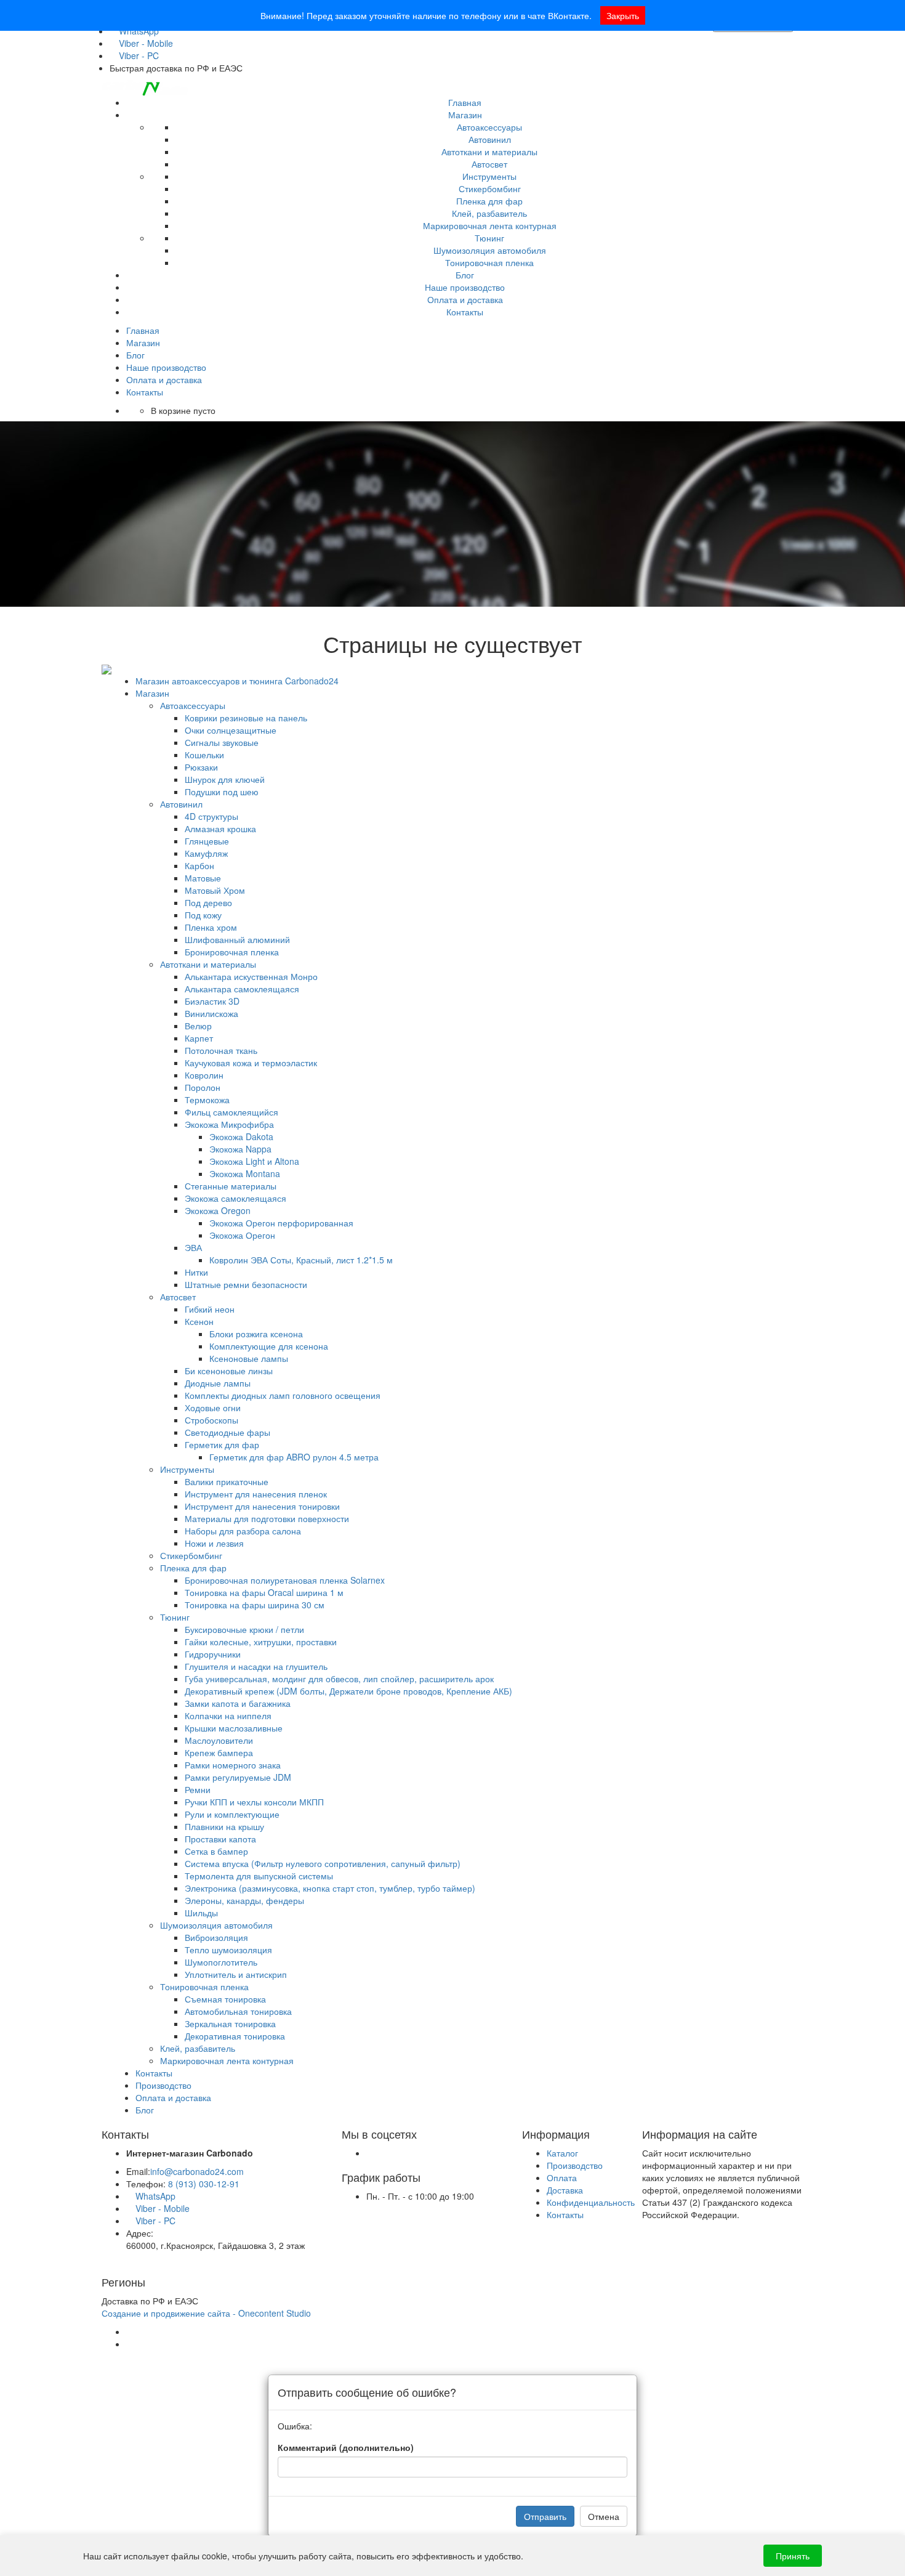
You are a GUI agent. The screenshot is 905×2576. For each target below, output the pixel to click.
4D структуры (211, 816)
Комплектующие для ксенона (269, 1346)
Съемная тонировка (225, 1999)
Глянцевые (207, 841)
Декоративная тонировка (235, 2036)
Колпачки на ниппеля (228, 1715)
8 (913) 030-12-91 (204, 2184)
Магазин (465, 115)
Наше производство (465, 287)
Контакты (465, 312)
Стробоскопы (211, 1420)
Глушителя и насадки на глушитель (256, 1666)
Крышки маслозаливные (234, 1728)
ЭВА (193, 1247)
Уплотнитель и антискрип (236, 1974)
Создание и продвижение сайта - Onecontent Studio (206, 2313)
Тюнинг (489, 238)
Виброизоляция (216, 1937)
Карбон (199, 865)
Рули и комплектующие (232, 1814)
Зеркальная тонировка (230, 2023)
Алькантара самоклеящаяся (242, 989)
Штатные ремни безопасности (246, 1284)
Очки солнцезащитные (231, 730)
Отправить (545, 2516)
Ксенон (199, 1321)
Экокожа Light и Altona (254, 1161)
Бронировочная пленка (232, 952)
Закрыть (623, 15)
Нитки (196, 1272)
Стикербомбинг (490, 188)
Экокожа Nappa (240, 1149)
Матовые (203, 878)
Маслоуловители (219, 1740)
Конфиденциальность (591, 2202)
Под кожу (203, 915)
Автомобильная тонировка (238, 2011)
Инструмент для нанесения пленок (256, 1494)
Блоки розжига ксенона (256, 1334)
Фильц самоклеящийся (231, 1112)
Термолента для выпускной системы (259, 1876)
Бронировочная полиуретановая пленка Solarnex (285, 1580)
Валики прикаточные (227, 1481)
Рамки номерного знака (233, 1765)
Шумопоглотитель (221, 1962)
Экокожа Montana (245, 1173)
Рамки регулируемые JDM (238, 1777)
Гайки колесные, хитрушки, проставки (261, 1642)
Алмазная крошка (220, 828)
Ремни (198, 1789)
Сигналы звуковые (222, 742)
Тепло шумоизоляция (228, 1950)
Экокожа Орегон (242, 1235)
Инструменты (489, 176)
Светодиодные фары (227, 1432)
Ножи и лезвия (214, 1543)
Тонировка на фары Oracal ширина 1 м (264, 1592)
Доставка (565, 2190)
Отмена (604, 2516)
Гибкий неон (210, 1309)
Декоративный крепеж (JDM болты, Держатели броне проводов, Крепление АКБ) (348, 1691)
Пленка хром (211, 927)
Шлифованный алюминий (237, 939)
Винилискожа (211, 1013)
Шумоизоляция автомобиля (490, 250)
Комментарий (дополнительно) (346, 2447)
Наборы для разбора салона (243, 1531)
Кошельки (204, 755)
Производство (163, 2085)
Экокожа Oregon (218, 1210)
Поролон (203, 1087)
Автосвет (489, 164)
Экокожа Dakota (241, 1136)
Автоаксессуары (489, 127)
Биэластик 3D (212, 1001)
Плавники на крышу (224, 1826)
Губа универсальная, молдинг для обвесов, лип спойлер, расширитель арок (339, 1679)
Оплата (562, 2177)
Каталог (562, 2153)
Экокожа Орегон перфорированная (281, 1223)
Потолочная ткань (221, 1050)
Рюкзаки (201, 767)
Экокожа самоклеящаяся (235, 1198)
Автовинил (490, 139)
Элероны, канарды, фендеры (244, 1900)
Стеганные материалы (231, 1186)
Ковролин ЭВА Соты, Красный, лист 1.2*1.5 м (301, 1260)
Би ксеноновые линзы (229, 1371)
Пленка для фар (489, 201)
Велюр (198, 1026)
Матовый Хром (215, 890)
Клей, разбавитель (489, 213)
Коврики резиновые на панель (246, 718)
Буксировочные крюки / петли (244, 1629)
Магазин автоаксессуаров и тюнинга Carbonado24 (237, 681)
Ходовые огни (213, 1407)
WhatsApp (154, 2196)
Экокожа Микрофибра (229, 1124)
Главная (465, 102)
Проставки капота (220, 1839)
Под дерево (208, 902)
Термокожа (207, 1100)
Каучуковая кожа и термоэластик (251, 1063)
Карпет (199, 1038)
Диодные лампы (218, 1383)
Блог (465, 275)
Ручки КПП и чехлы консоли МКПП (254, 1802)
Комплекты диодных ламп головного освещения (283, 1395)
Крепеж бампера (219, 1752)
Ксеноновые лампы (249, 1358)
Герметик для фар (222, 1444)
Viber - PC (138, 55)
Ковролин (204, 1075)
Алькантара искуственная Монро (251, 976)
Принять (793, 2556)
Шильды (201, 1913)
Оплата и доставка (465, 299)
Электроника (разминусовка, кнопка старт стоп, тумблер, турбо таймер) (330, 1888)
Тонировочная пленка (489, 262)
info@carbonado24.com (197, 2171)
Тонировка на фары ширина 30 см (255, 1605)
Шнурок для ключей (225, 779)
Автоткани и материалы (489, 152)
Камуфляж (206, 853)
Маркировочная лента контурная (490, 225)
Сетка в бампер (216, 1851)
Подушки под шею (222, 792)
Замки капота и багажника (238, 1703)
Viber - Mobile (145, 43)
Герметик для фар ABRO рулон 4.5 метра (294, 1457)
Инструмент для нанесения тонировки (262, 1506)
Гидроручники (213, 1654)
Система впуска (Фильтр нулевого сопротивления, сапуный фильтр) (323, 1863)
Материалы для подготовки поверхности (267, 1518)
